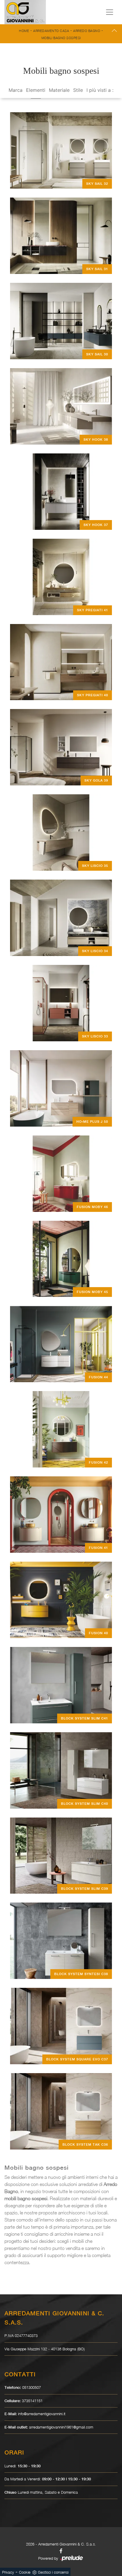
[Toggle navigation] (110, 12)
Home (24, 31)
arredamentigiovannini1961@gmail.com (61, 2427)
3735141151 (32, 2401)
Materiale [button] (59, 90)
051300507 (32, 2387)
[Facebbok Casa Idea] (61, 2551)
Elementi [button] (36, 90)
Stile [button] (78, 90)
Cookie (25, 2572)
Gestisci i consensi (53, 2572)
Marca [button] (16, 90)
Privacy (8, 2572)
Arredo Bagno (87, 31)
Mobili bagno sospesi (61, 38)
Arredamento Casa (51, 31)
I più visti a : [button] (100, 90)
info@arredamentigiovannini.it (42, 2414)
